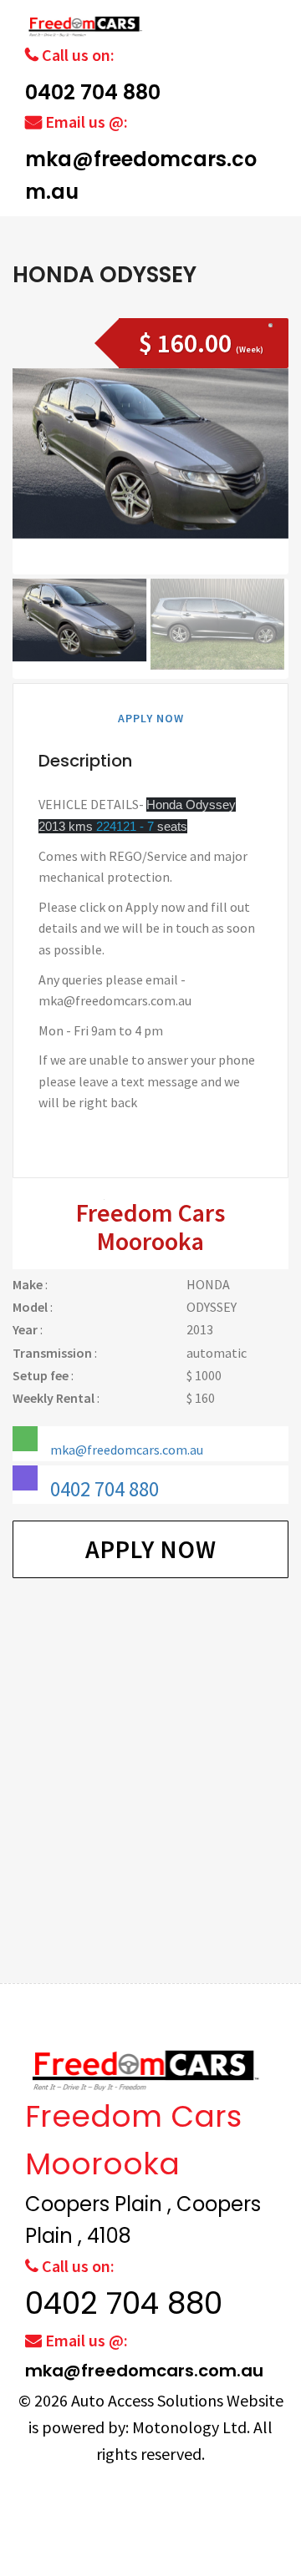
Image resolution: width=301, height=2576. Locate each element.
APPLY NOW (151, 718)
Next (266, 495)
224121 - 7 (125, 826)
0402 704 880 (93, 92)
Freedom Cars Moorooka (150, 1227)
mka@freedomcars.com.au (127, 1450)
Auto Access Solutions (149, 2400)
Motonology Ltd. (191, 2427)
